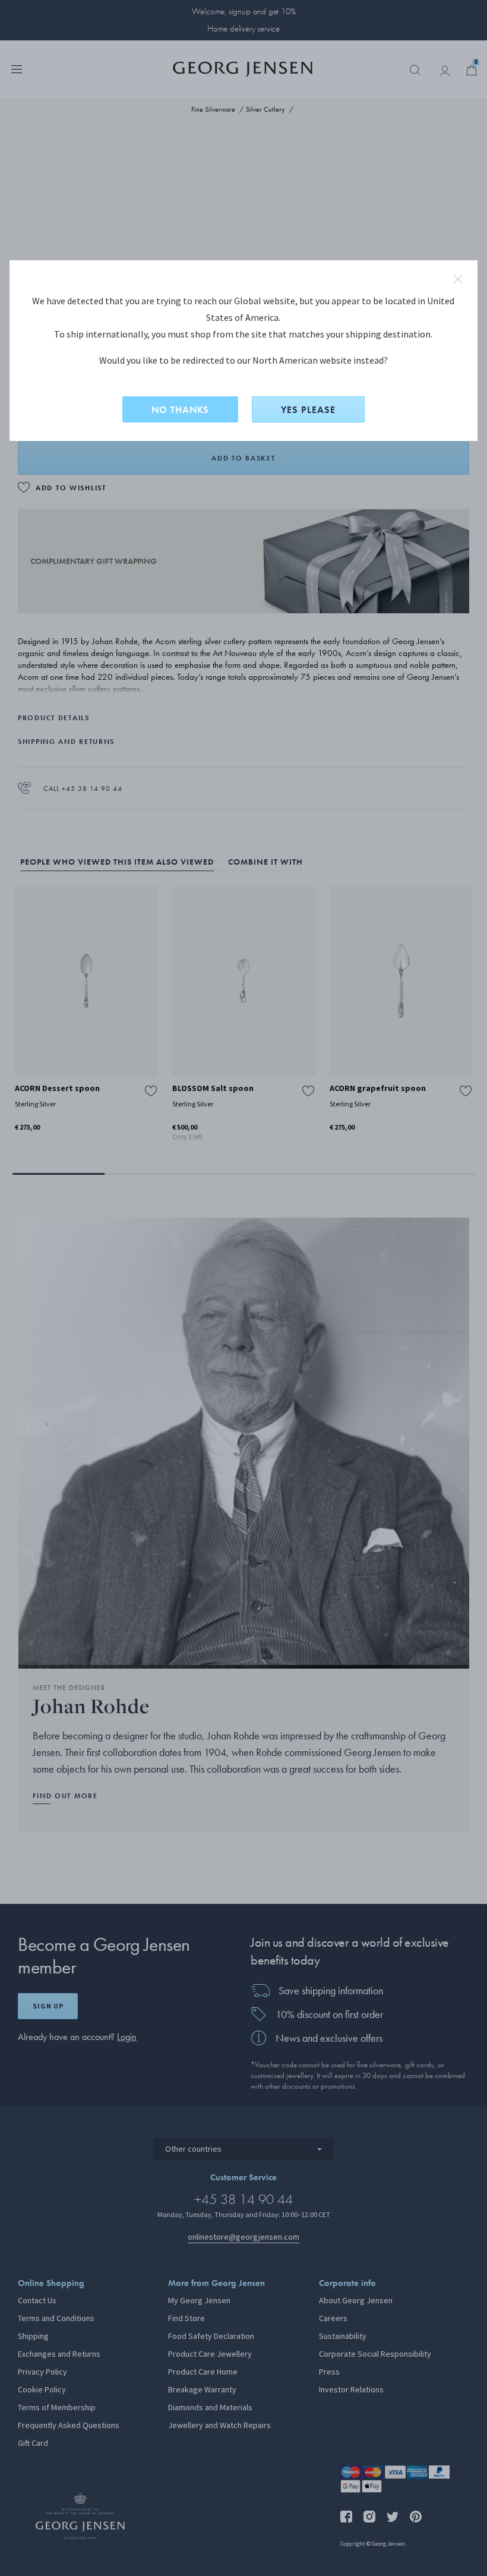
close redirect (458, 279)
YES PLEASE (308, 410)
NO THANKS (180, 410)
